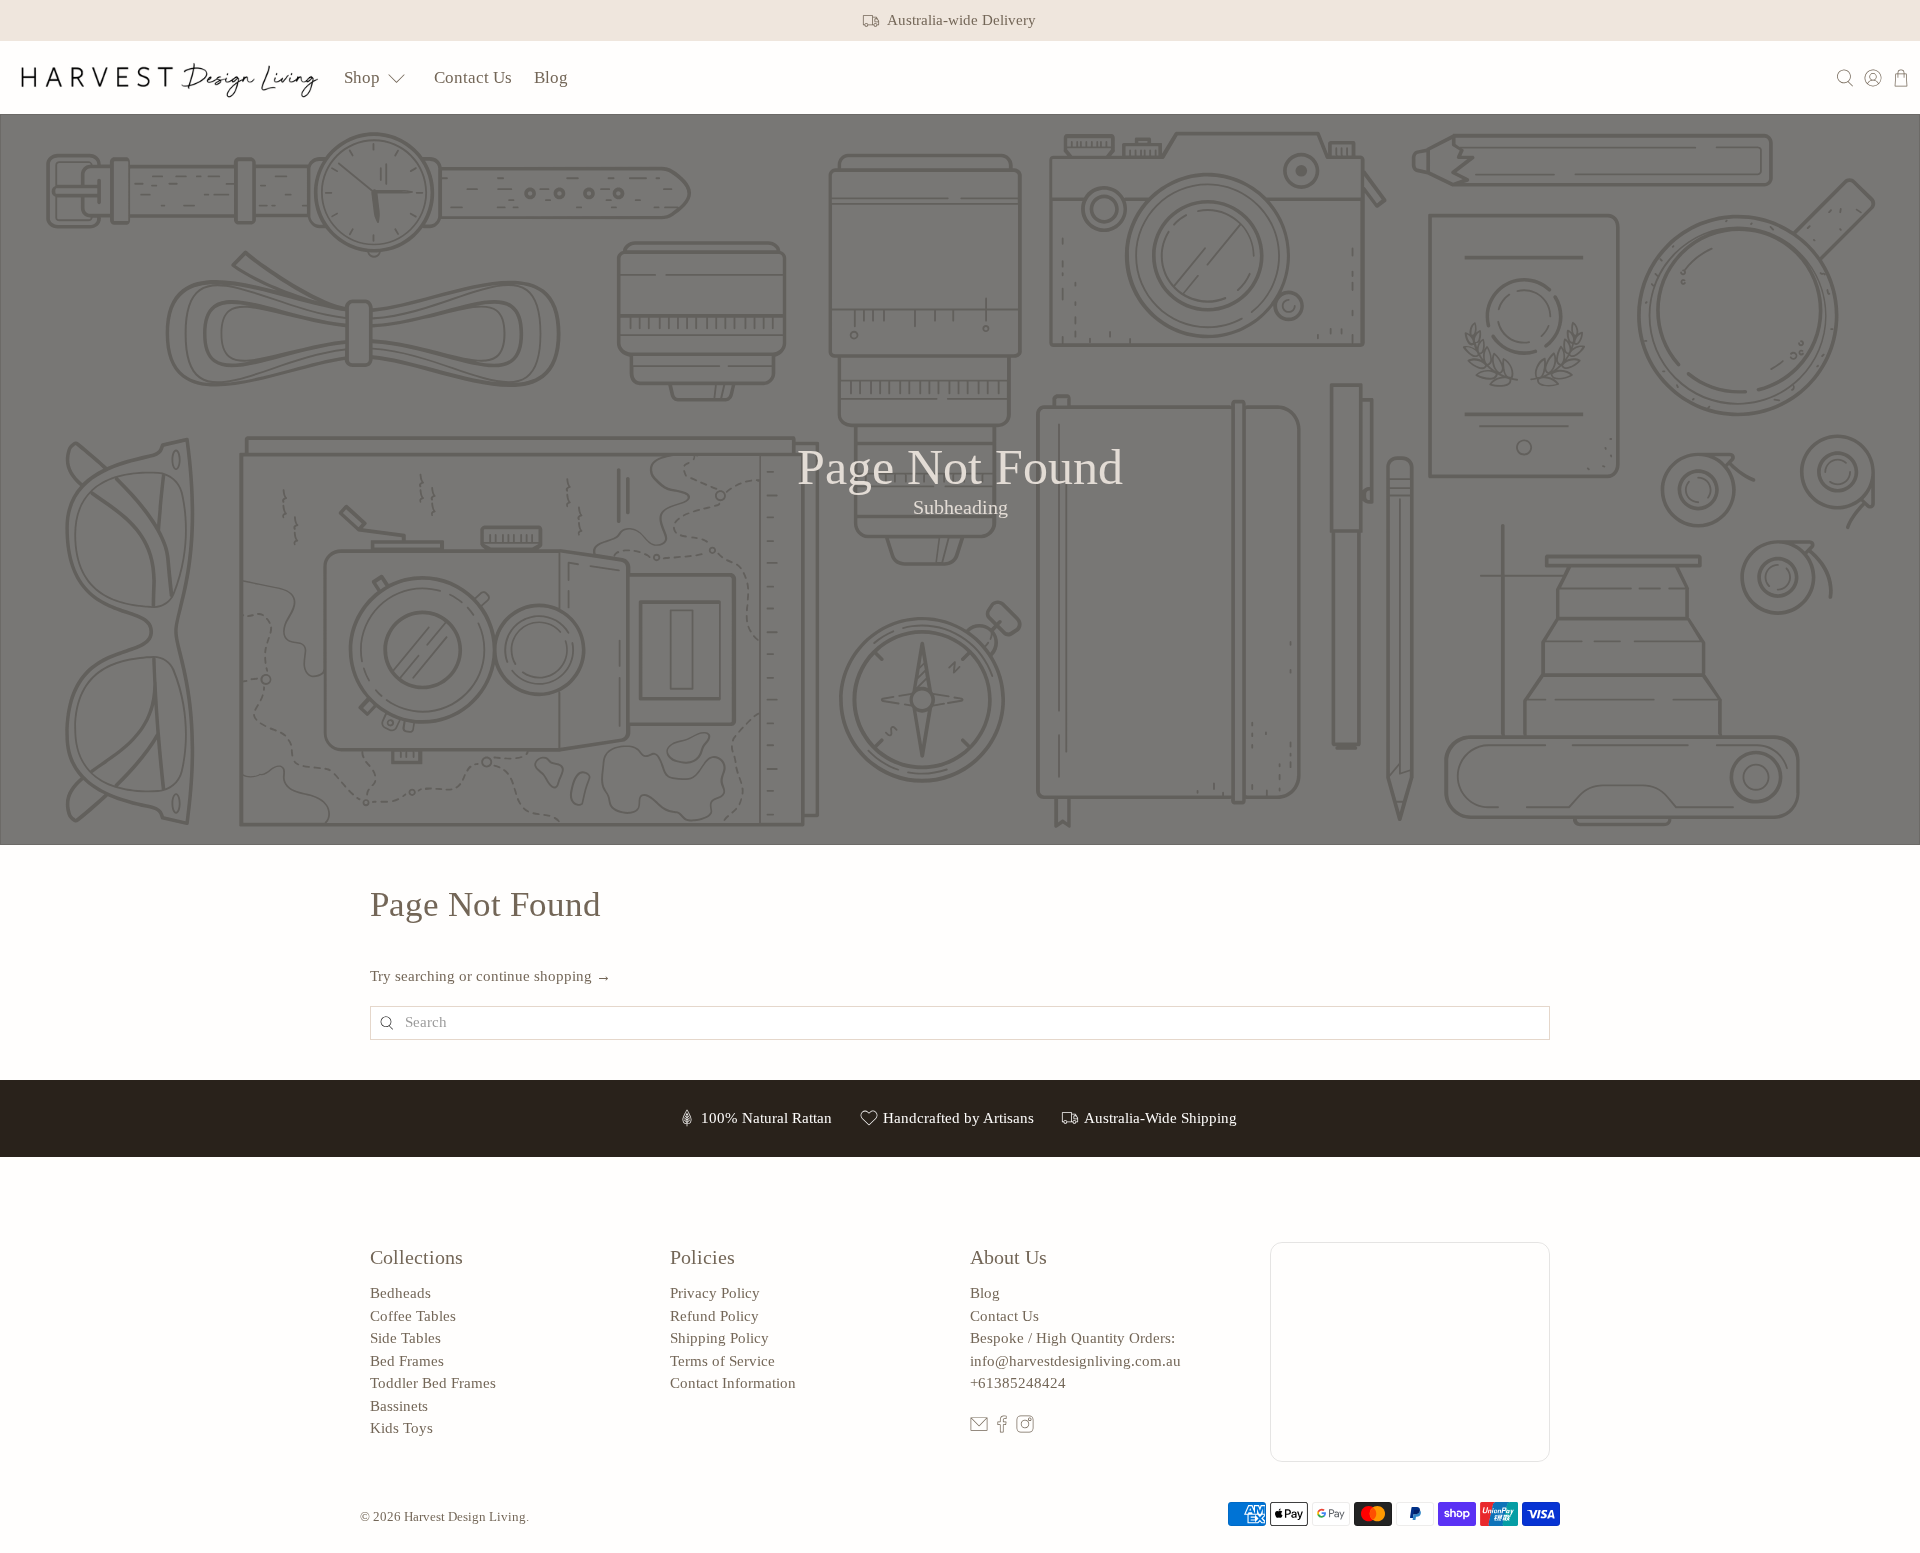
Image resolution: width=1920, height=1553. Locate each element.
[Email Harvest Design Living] (979, 1428)
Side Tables (405, 1338)
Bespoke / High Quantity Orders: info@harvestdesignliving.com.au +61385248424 (1075, 1360)
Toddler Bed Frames (433, 1383)
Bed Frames (407, 1361)
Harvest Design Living (465, 1517)
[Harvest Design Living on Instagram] (1025, 1428)
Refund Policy (714, 1316)
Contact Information (733, 1383)
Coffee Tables (413, 1316)
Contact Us (473, 77)
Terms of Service (722, 1361)
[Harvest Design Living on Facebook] (1002, 1428)
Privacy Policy (715, 1293)
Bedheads (400, 1293)
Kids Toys (401, 1428)
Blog (551, 77)
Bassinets (399, 1406)
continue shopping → (543, 976)
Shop (362, 77)
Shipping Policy (719, 1338)
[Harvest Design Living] (171, 77)
